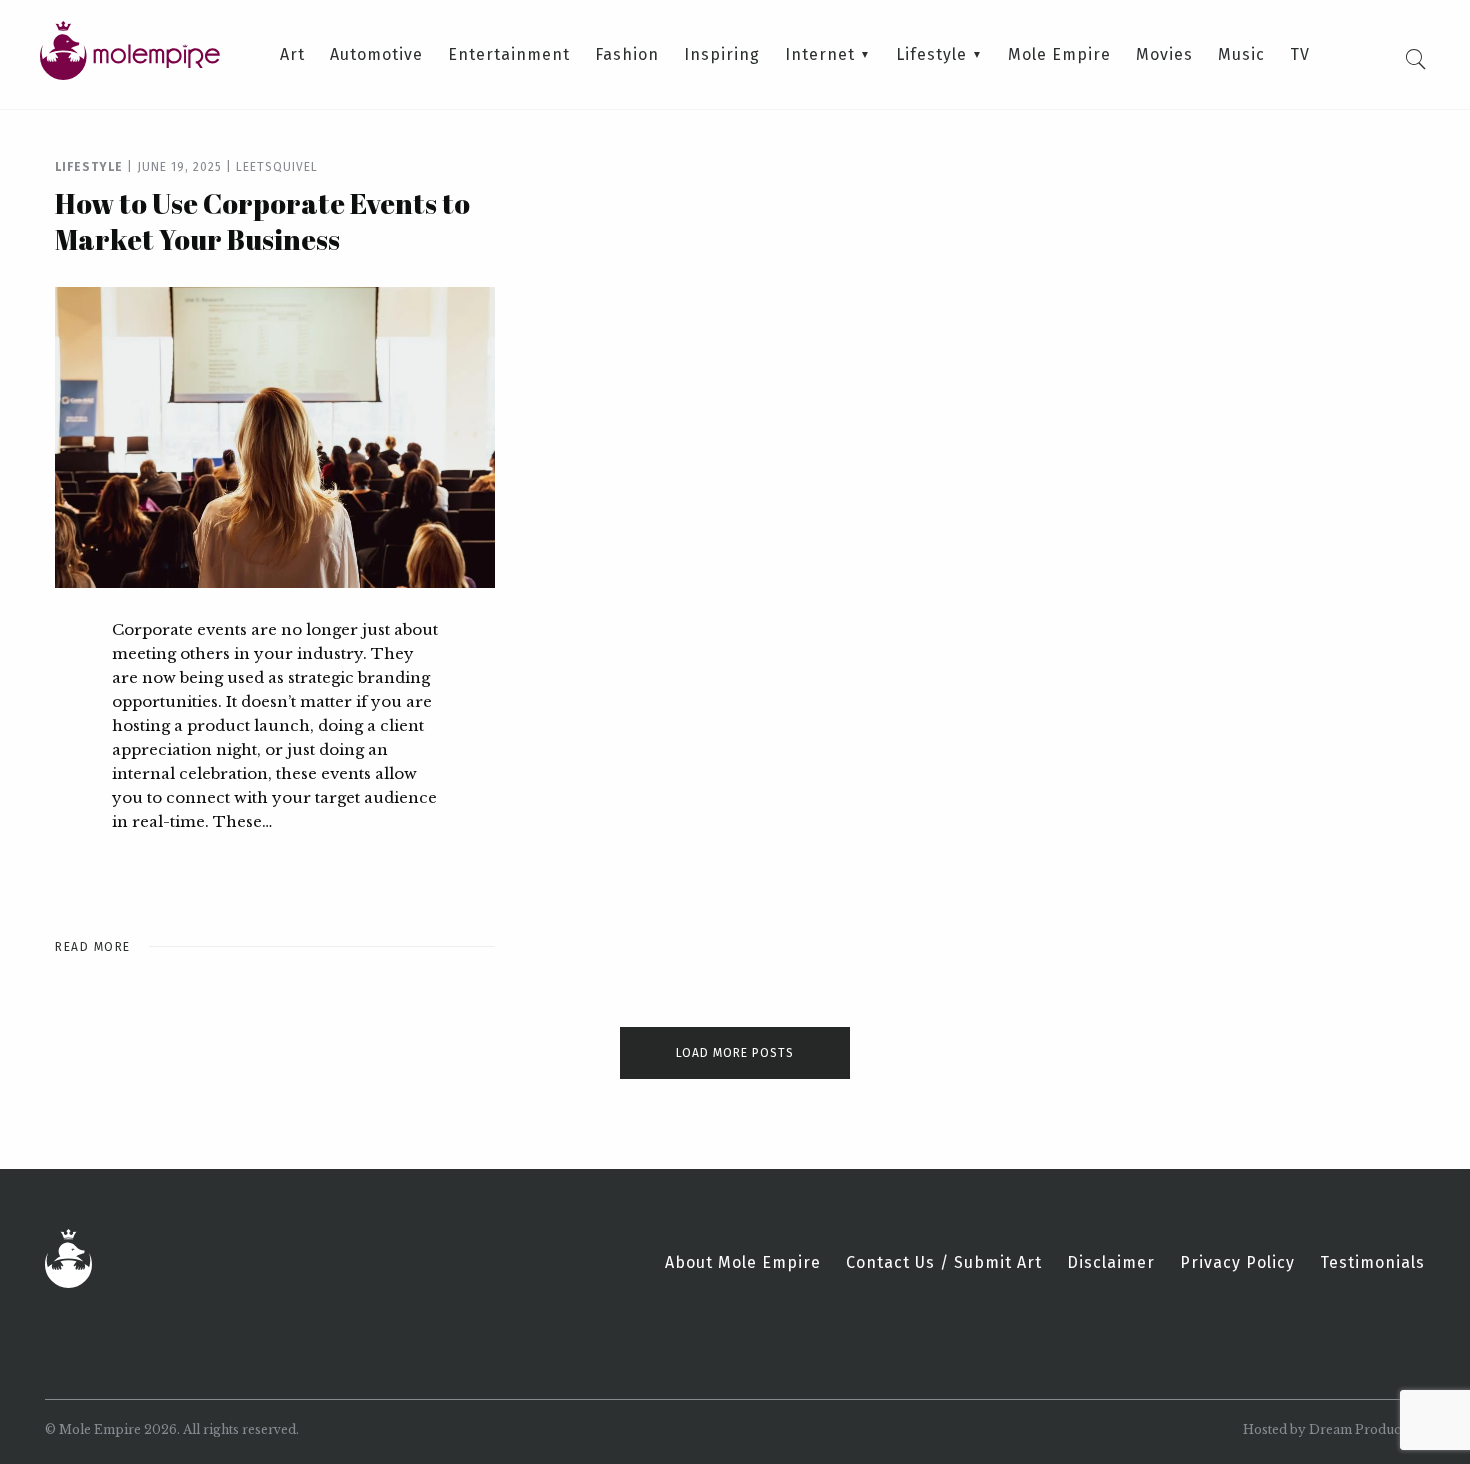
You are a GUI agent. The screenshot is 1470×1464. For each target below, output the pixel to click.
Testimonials (1372, 1263)
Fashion (627, 55)
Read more (93, 947)
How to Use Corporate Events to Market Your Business (262, 221)
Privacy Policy (1237, 1263)
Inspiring (722, 55)
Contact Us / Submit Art (944, 1263)
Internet (820, 55)
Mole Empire (1059, 55)
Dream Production (1367, 1429)
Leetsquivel (277, 167)
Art (292, 55)
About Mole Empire (743, 1263)
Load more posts (735, 1053)
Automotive (376, 55)
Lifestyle (931, 55)
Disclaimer (1111, 1263)
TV (1300, 55)
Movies (1164, 55)
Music (1241, 55)
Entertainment (509, 55)
